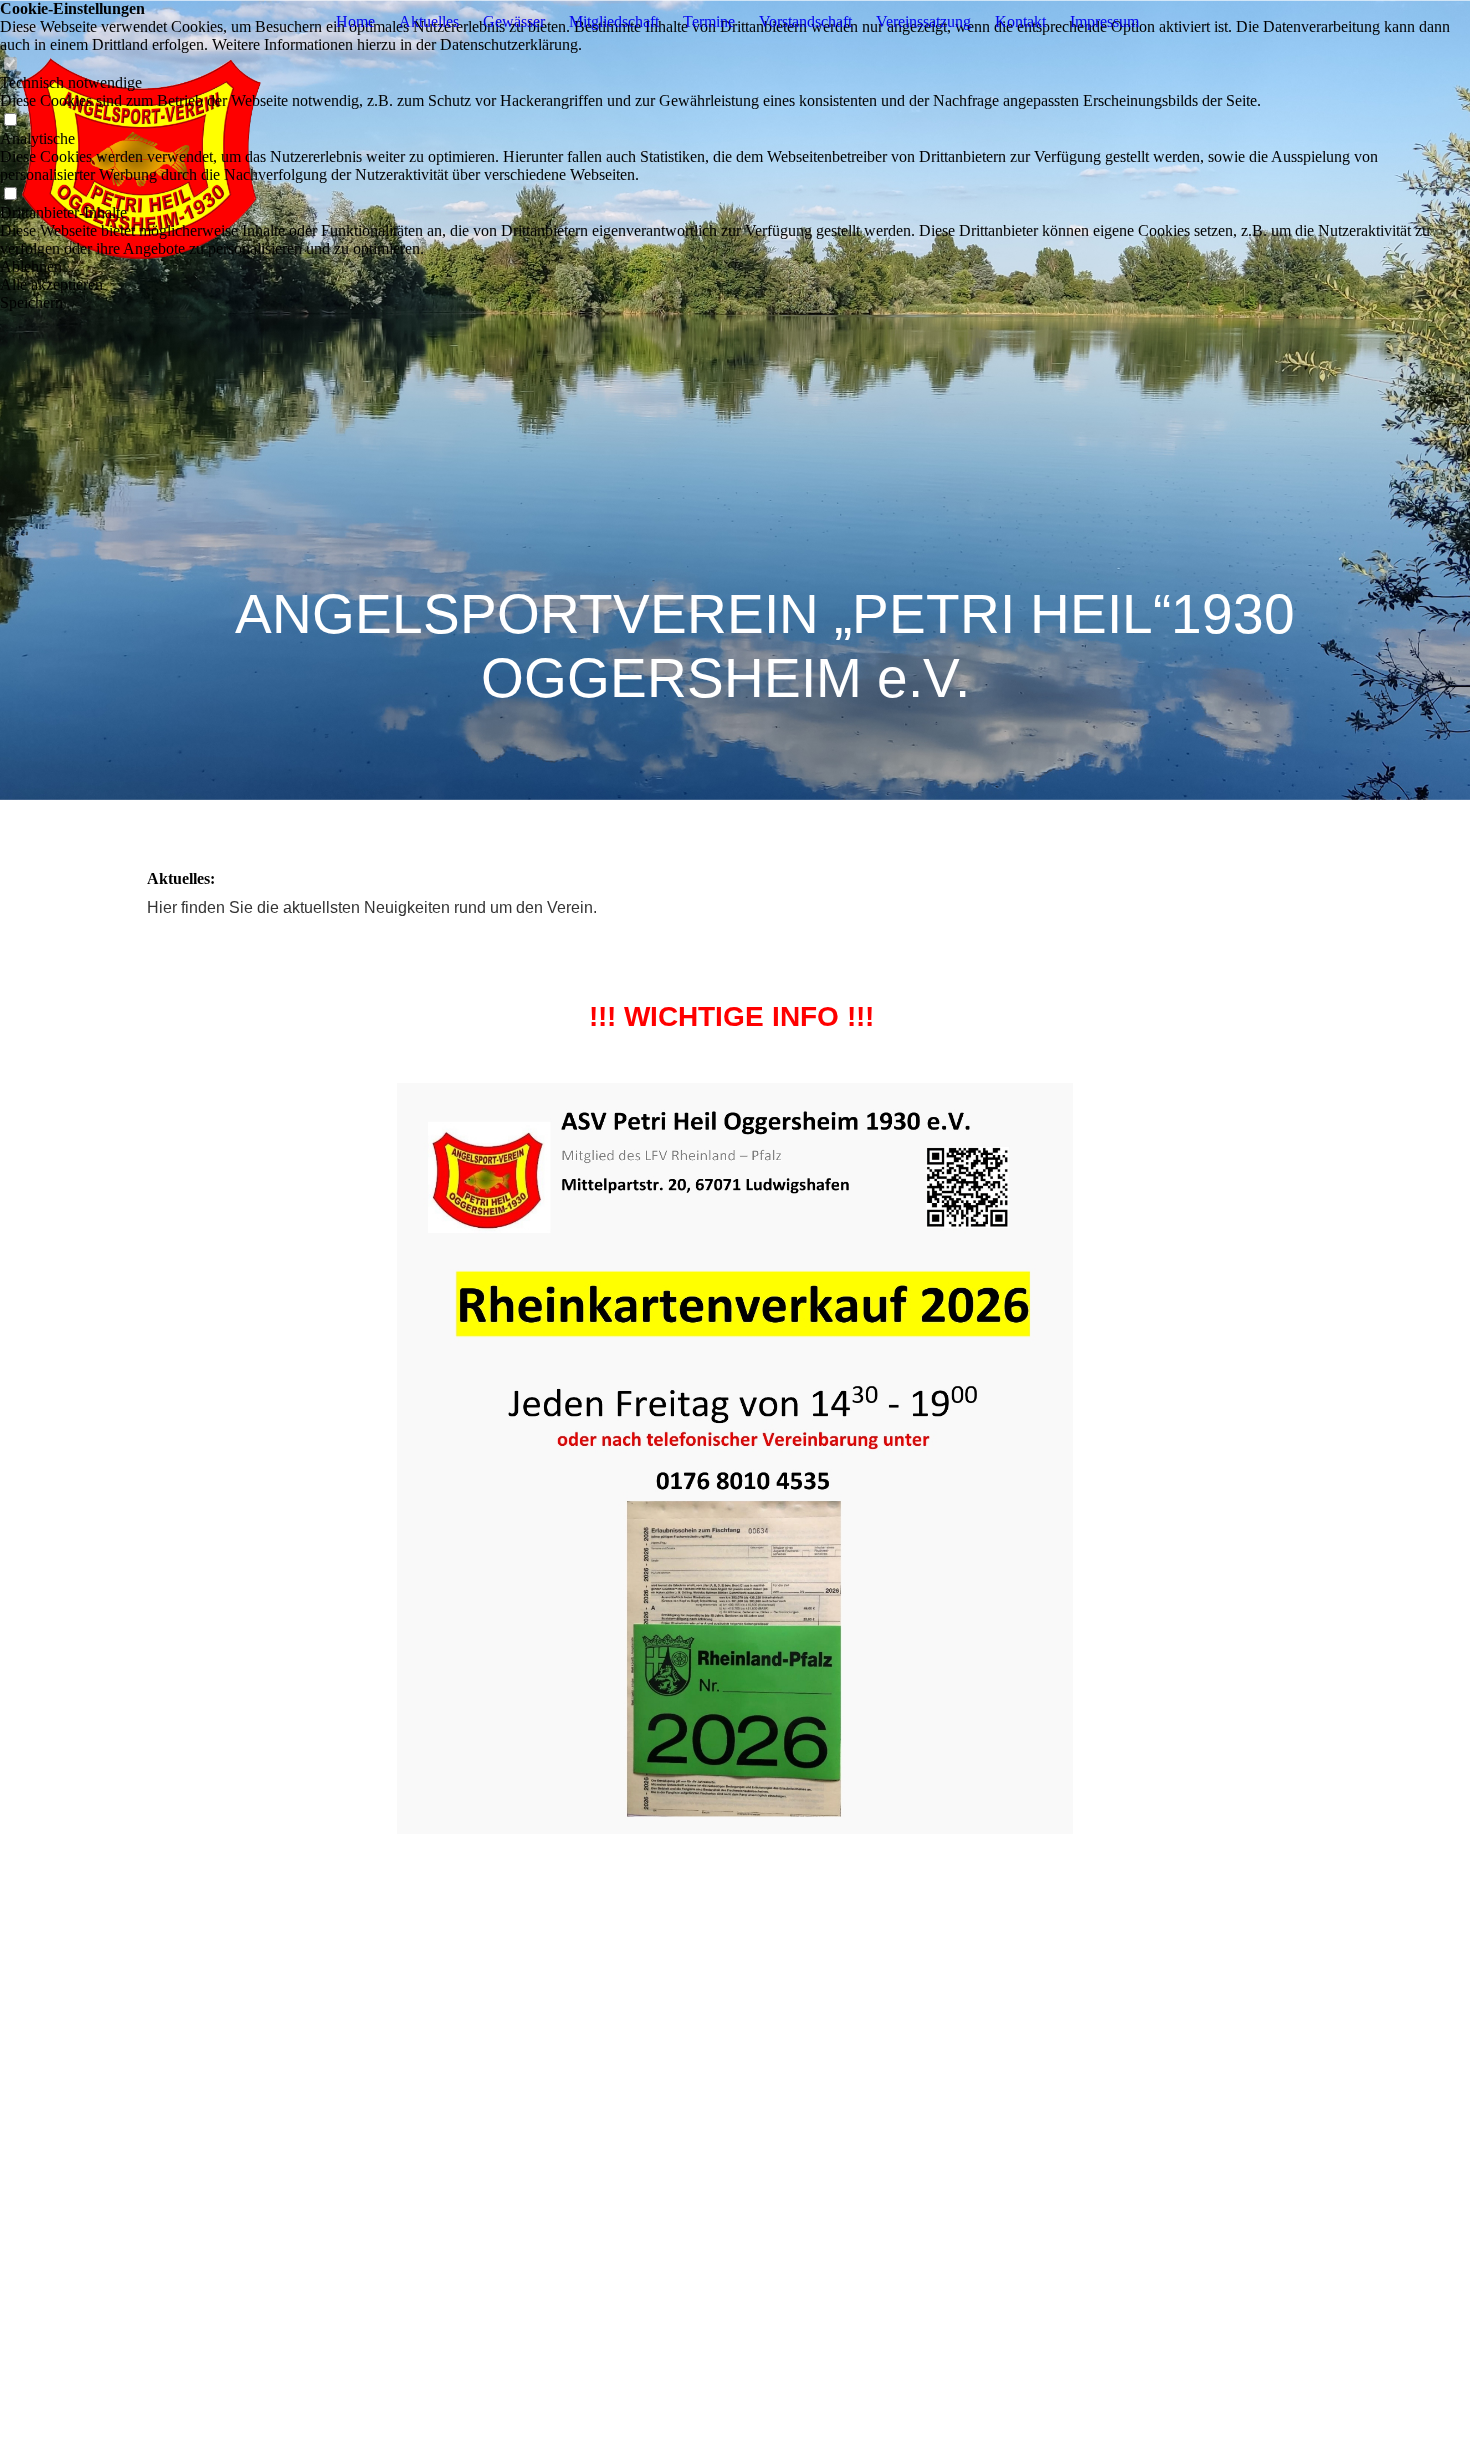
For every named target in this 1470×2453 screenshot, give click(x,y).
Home (355, 21)
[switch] (10, 64)
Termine (709, 21)
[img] (735, 400)
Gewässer (514, 21)
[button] (735, 267)
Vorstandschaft (805, 21)
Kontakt (1020, 21)
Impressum (1104, 21)
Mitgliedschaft (614, 21)
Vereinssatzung (923, 21)
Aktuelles (429, 21)
